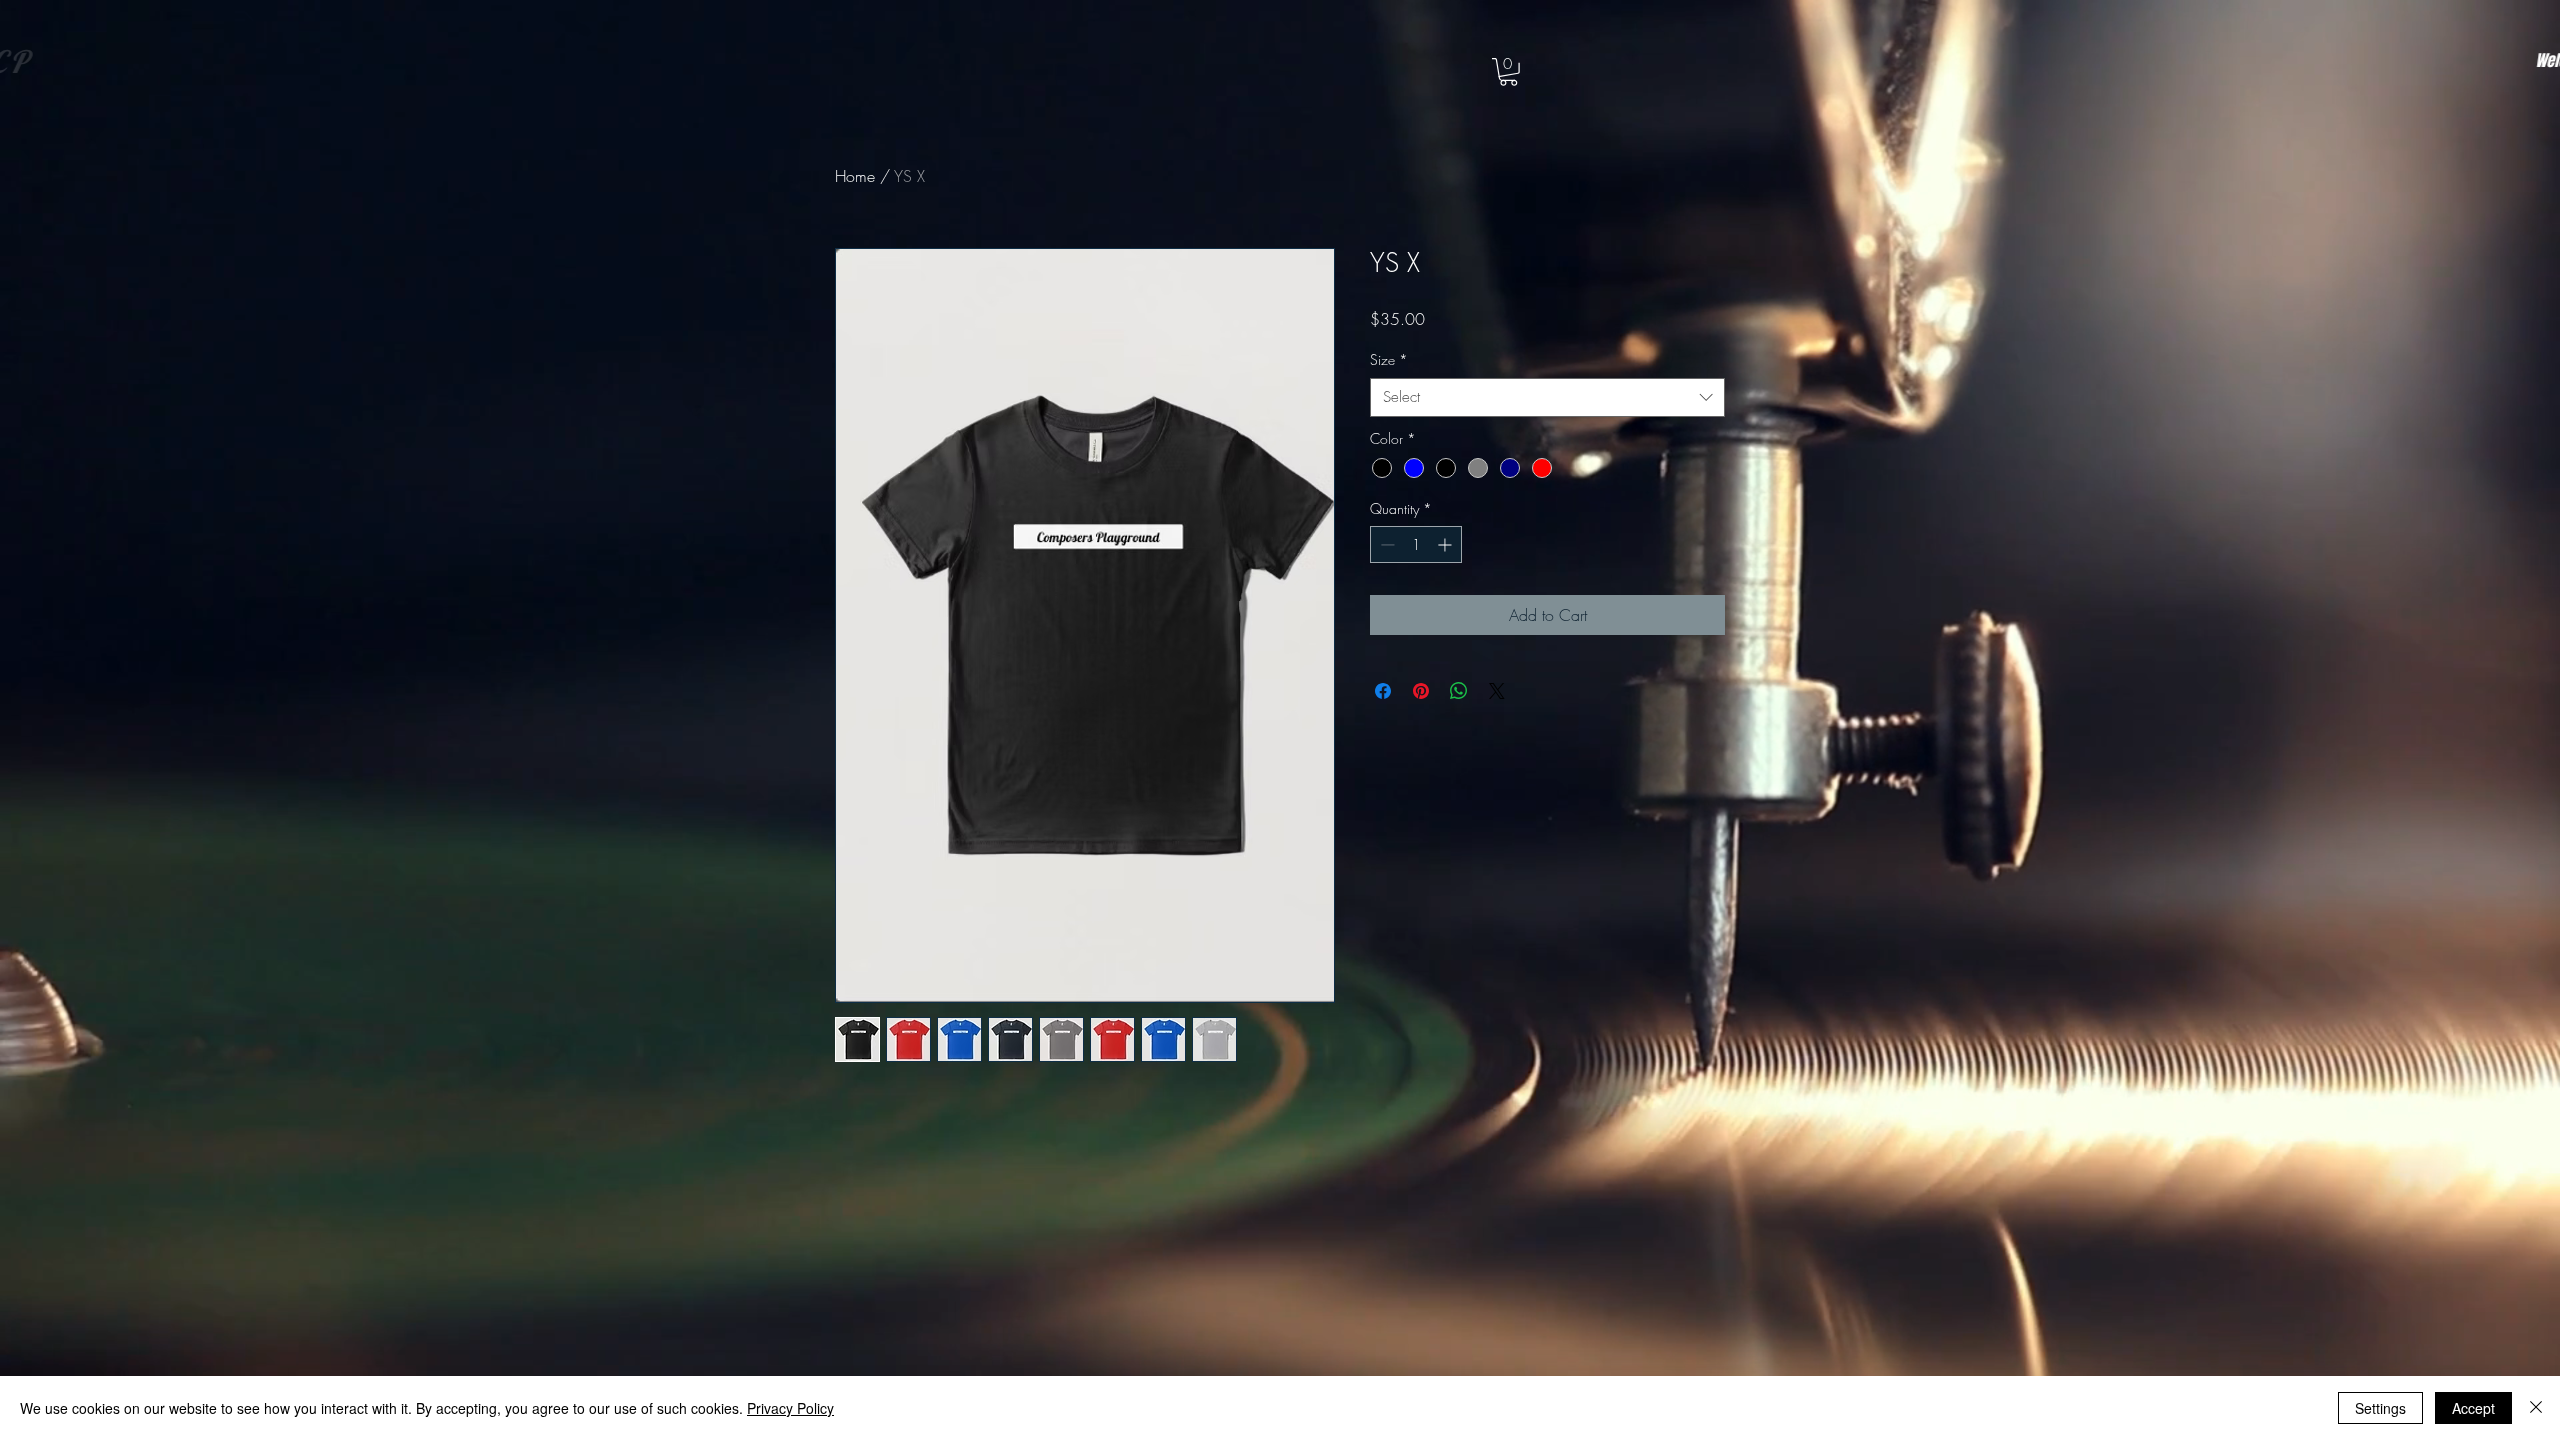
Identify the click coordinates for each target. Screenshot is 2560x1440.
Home (855, 176)
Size (1389, 359)
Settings (2380, 1408)
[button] (1508, 72)
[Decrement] (1385, 544)
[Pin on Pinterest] (1421, 691)
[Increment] (1446, 544)
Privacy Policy (790, 1408)
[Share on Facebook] (1383, 691)
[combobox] (1547, 397)
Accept (2473, 1408)
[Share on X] (1497, 691)
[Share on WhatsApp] (1459, 691)
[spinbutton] (1416, 544)
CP (146, 61)
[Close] (2536, 1408)
